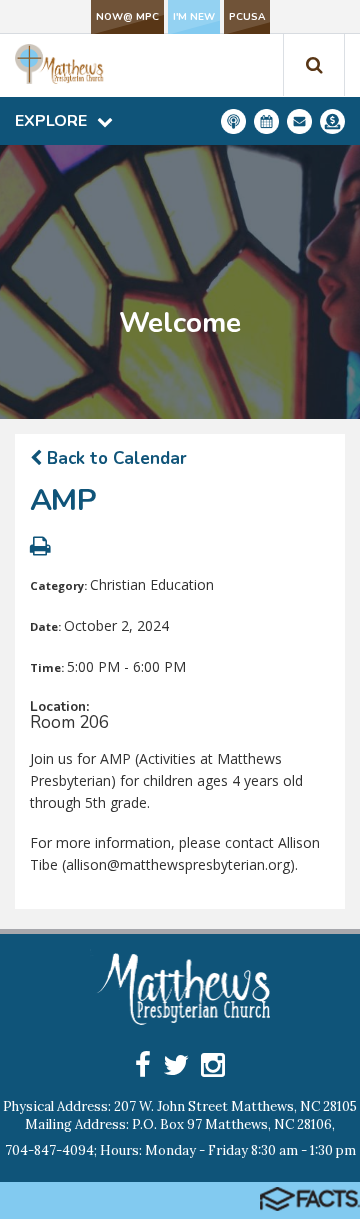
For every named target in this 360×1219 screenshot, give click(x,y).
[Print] (40, 548)
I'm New (194, 17)
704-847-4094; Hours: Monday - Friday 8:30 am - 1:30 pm (180, 1150)
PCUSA (247, 17)
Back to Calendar (114, 458)
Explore (51, 121)
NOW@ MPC (127, 17)
